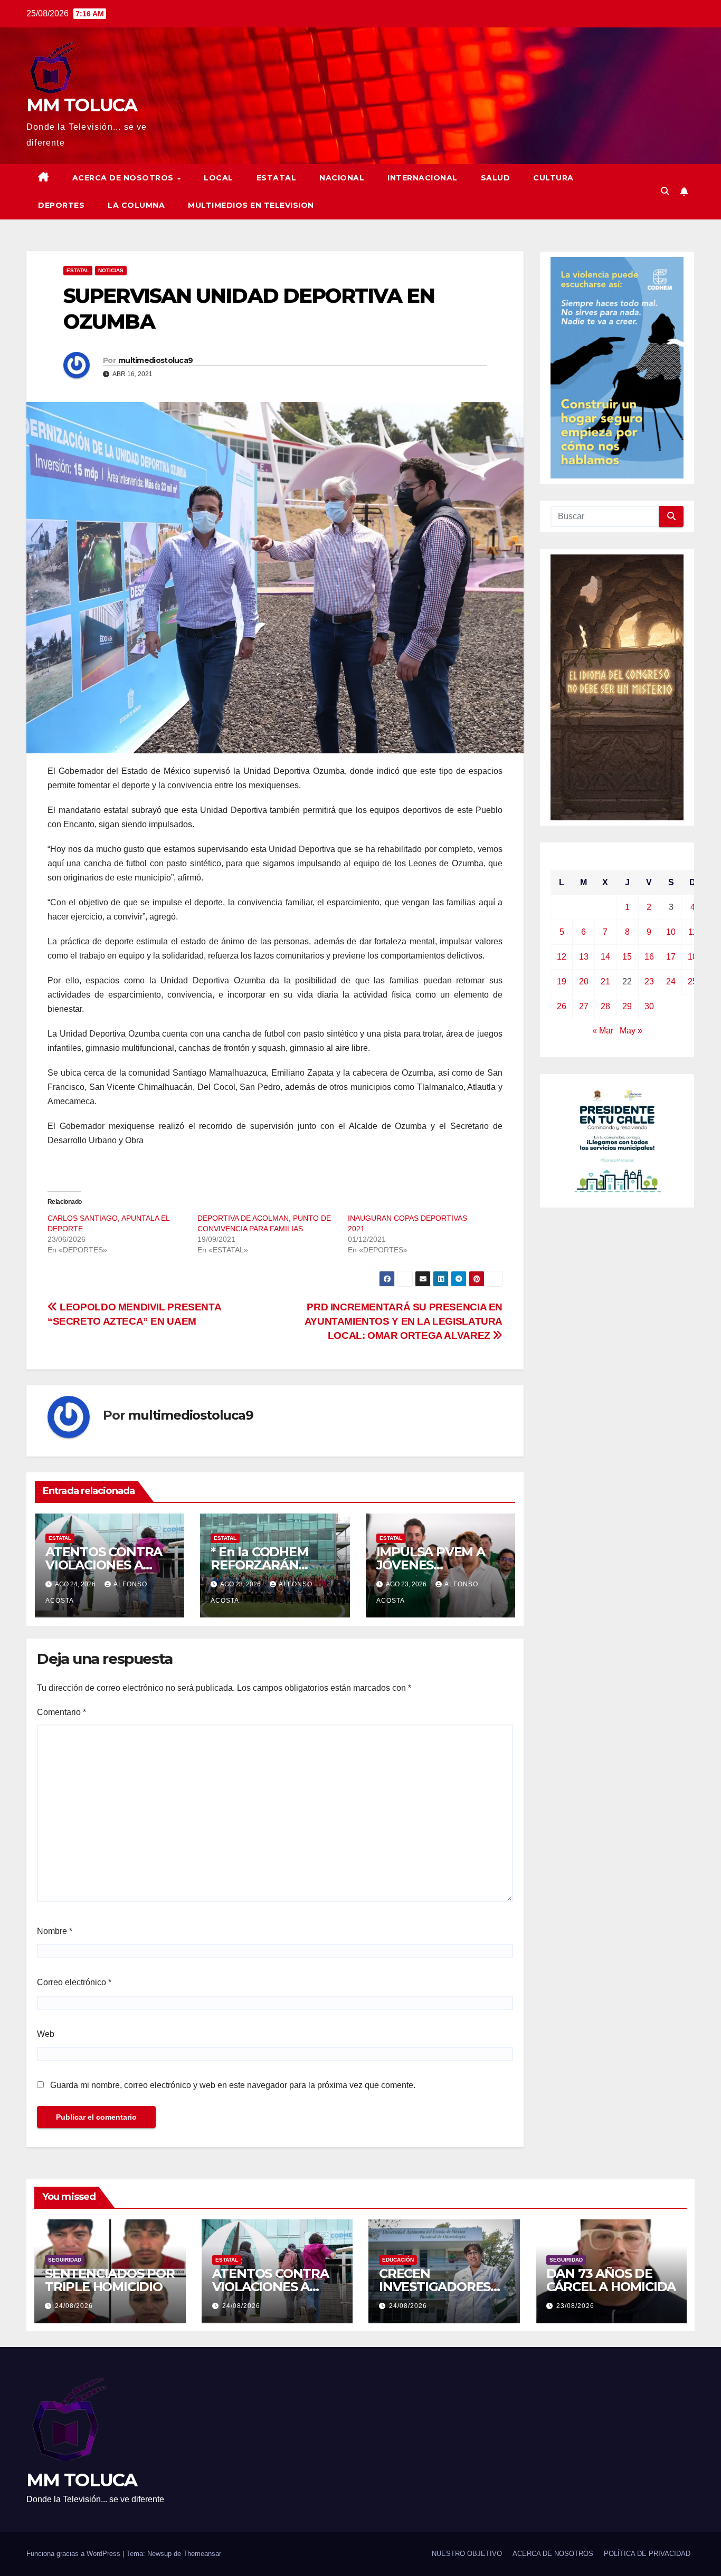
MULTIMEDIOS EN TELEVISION (251, 205)
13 (584, 957)
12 (562, 957)
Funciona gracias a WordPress (74, 2554)
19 (562, 981)
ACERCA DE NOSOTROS (124, 178)
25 (692, 981)
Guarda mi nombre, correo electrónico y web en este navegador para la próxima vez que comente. (233, 2085)
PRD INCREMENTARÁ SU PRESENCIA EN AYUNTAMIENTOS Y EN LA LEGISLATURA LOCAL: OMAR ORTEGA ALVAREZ (404, 1321)
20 (584, 981)
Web (46, 2034)
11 (693, 932)
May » (631, 1031)
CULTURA (553, 178)
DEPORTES (61, 205)
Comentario (61, 1712)
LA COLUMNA (136, 205)
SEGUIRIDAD (65, 2260)
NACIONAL (342, 178)
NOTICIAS (111, 270)
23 (649, 981)
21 (605, 981)
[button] (665, 191)
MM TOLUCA (82, 105)
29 (627, 1006)
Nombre (55, 1931)
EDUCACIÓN (398, 2260)
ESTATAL (277, 178)
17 (671, 957)
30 (649, 1006)
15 (627, 957)
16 (649, 957)
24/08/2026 (74, 2306)
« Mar (603, 1031)
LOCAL (219, 178)
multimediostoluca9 (155, 360)
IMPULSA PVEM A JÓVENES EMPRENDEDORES (434, 1565)
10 (671, 932)
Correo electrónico (74, 1982)
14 (605, 957)
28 (605, 1006)
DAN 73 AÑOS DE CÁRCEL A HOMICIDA (611, 2280)
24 (671, 981)
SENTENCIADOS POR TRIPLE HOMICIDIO (110, 2280)
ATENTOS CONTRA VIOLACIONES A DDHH (104, 1565)
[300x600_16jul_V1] (617, 687)
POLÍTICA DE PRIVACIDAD (647, 2554)
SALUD (496, 178)
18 (692, 957)
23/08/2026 (575, 2306)
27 (584, 1006)
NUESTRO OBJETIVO (467, 2554)
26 (562, 1006)
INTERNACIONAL (423, 178)
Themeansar (202, 2554)
